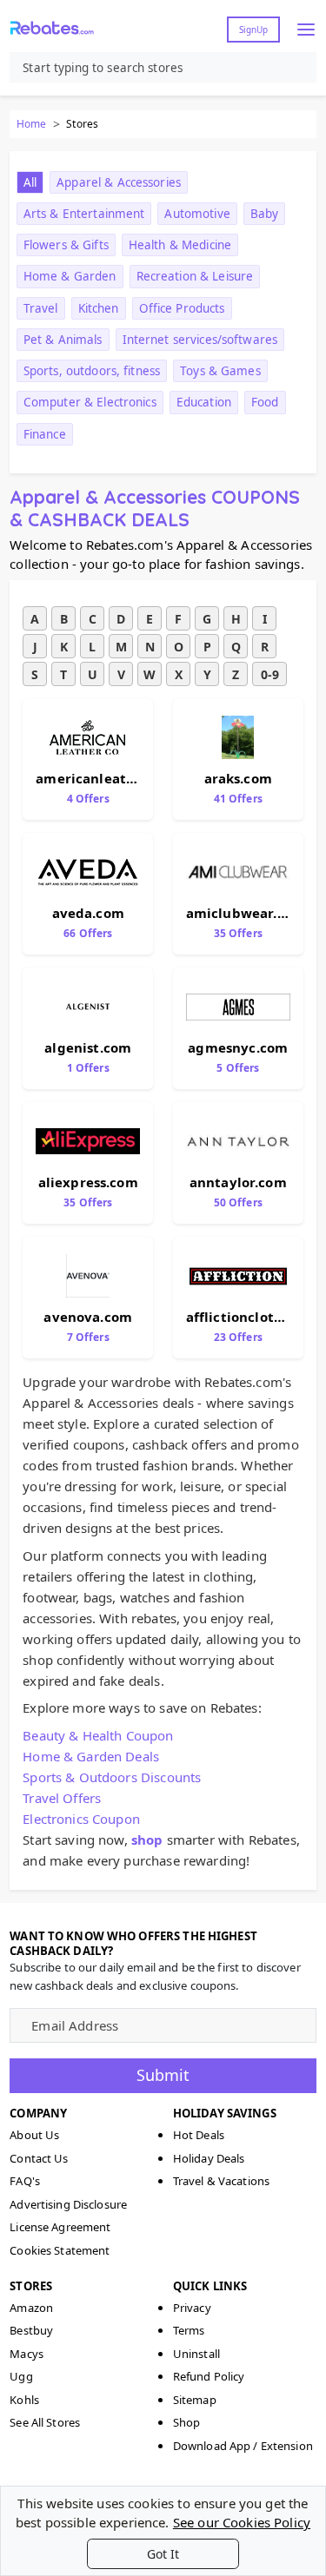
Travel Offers (62, 1798)
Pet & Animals (63, 340)
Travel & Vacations (221, 2181)
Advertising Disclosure (68, 2204)
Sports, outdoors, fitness (92, 371)
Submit (163, 2075)
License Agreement (60, 2227)
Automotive (197, 214)
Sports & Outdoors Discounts (112, 1777)
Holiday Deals (209, 2158)
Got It (163, 2554)
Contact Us (39, 2158)
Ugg (21, 2376)
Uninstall (196, 2354)
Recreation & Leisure (195, 276)
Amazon (31, 2308)
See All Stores (45, 2422)
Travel (41, 308)
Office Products (182, 308)
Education (204, 402)
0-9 (270, 674)
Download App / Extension (243, 2446)
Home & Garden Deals (91, 1756)
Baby (265, 214)
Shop (187, 2422)
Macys (27, 2354)
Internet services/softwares (200, 340)
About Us (34, 2135)
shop (147, 1840)
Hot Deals (199, 2135)
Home (31, 124)
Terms (189, 2330)
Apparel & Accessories (119, 182)
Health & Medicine (180, 245)
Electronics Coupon (81, 1819)
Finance (45, 434)
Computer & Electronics (90, 402)
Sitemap (195, 2400)
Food (265, 402)
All (30, 182)
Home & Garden (70, 276)
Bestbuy (31, 2330)
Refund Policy (209, 2376)
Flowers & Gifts (66, 245)
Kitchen (99, 308)
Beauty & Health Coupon (98, 1735)
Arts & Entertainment (84, 214)
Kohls (24, 2400)
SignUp (253, 30)
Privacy (192, 2308)
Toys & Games (220, 371)
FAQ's (25, 2181)
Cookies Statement (60, 2250)
